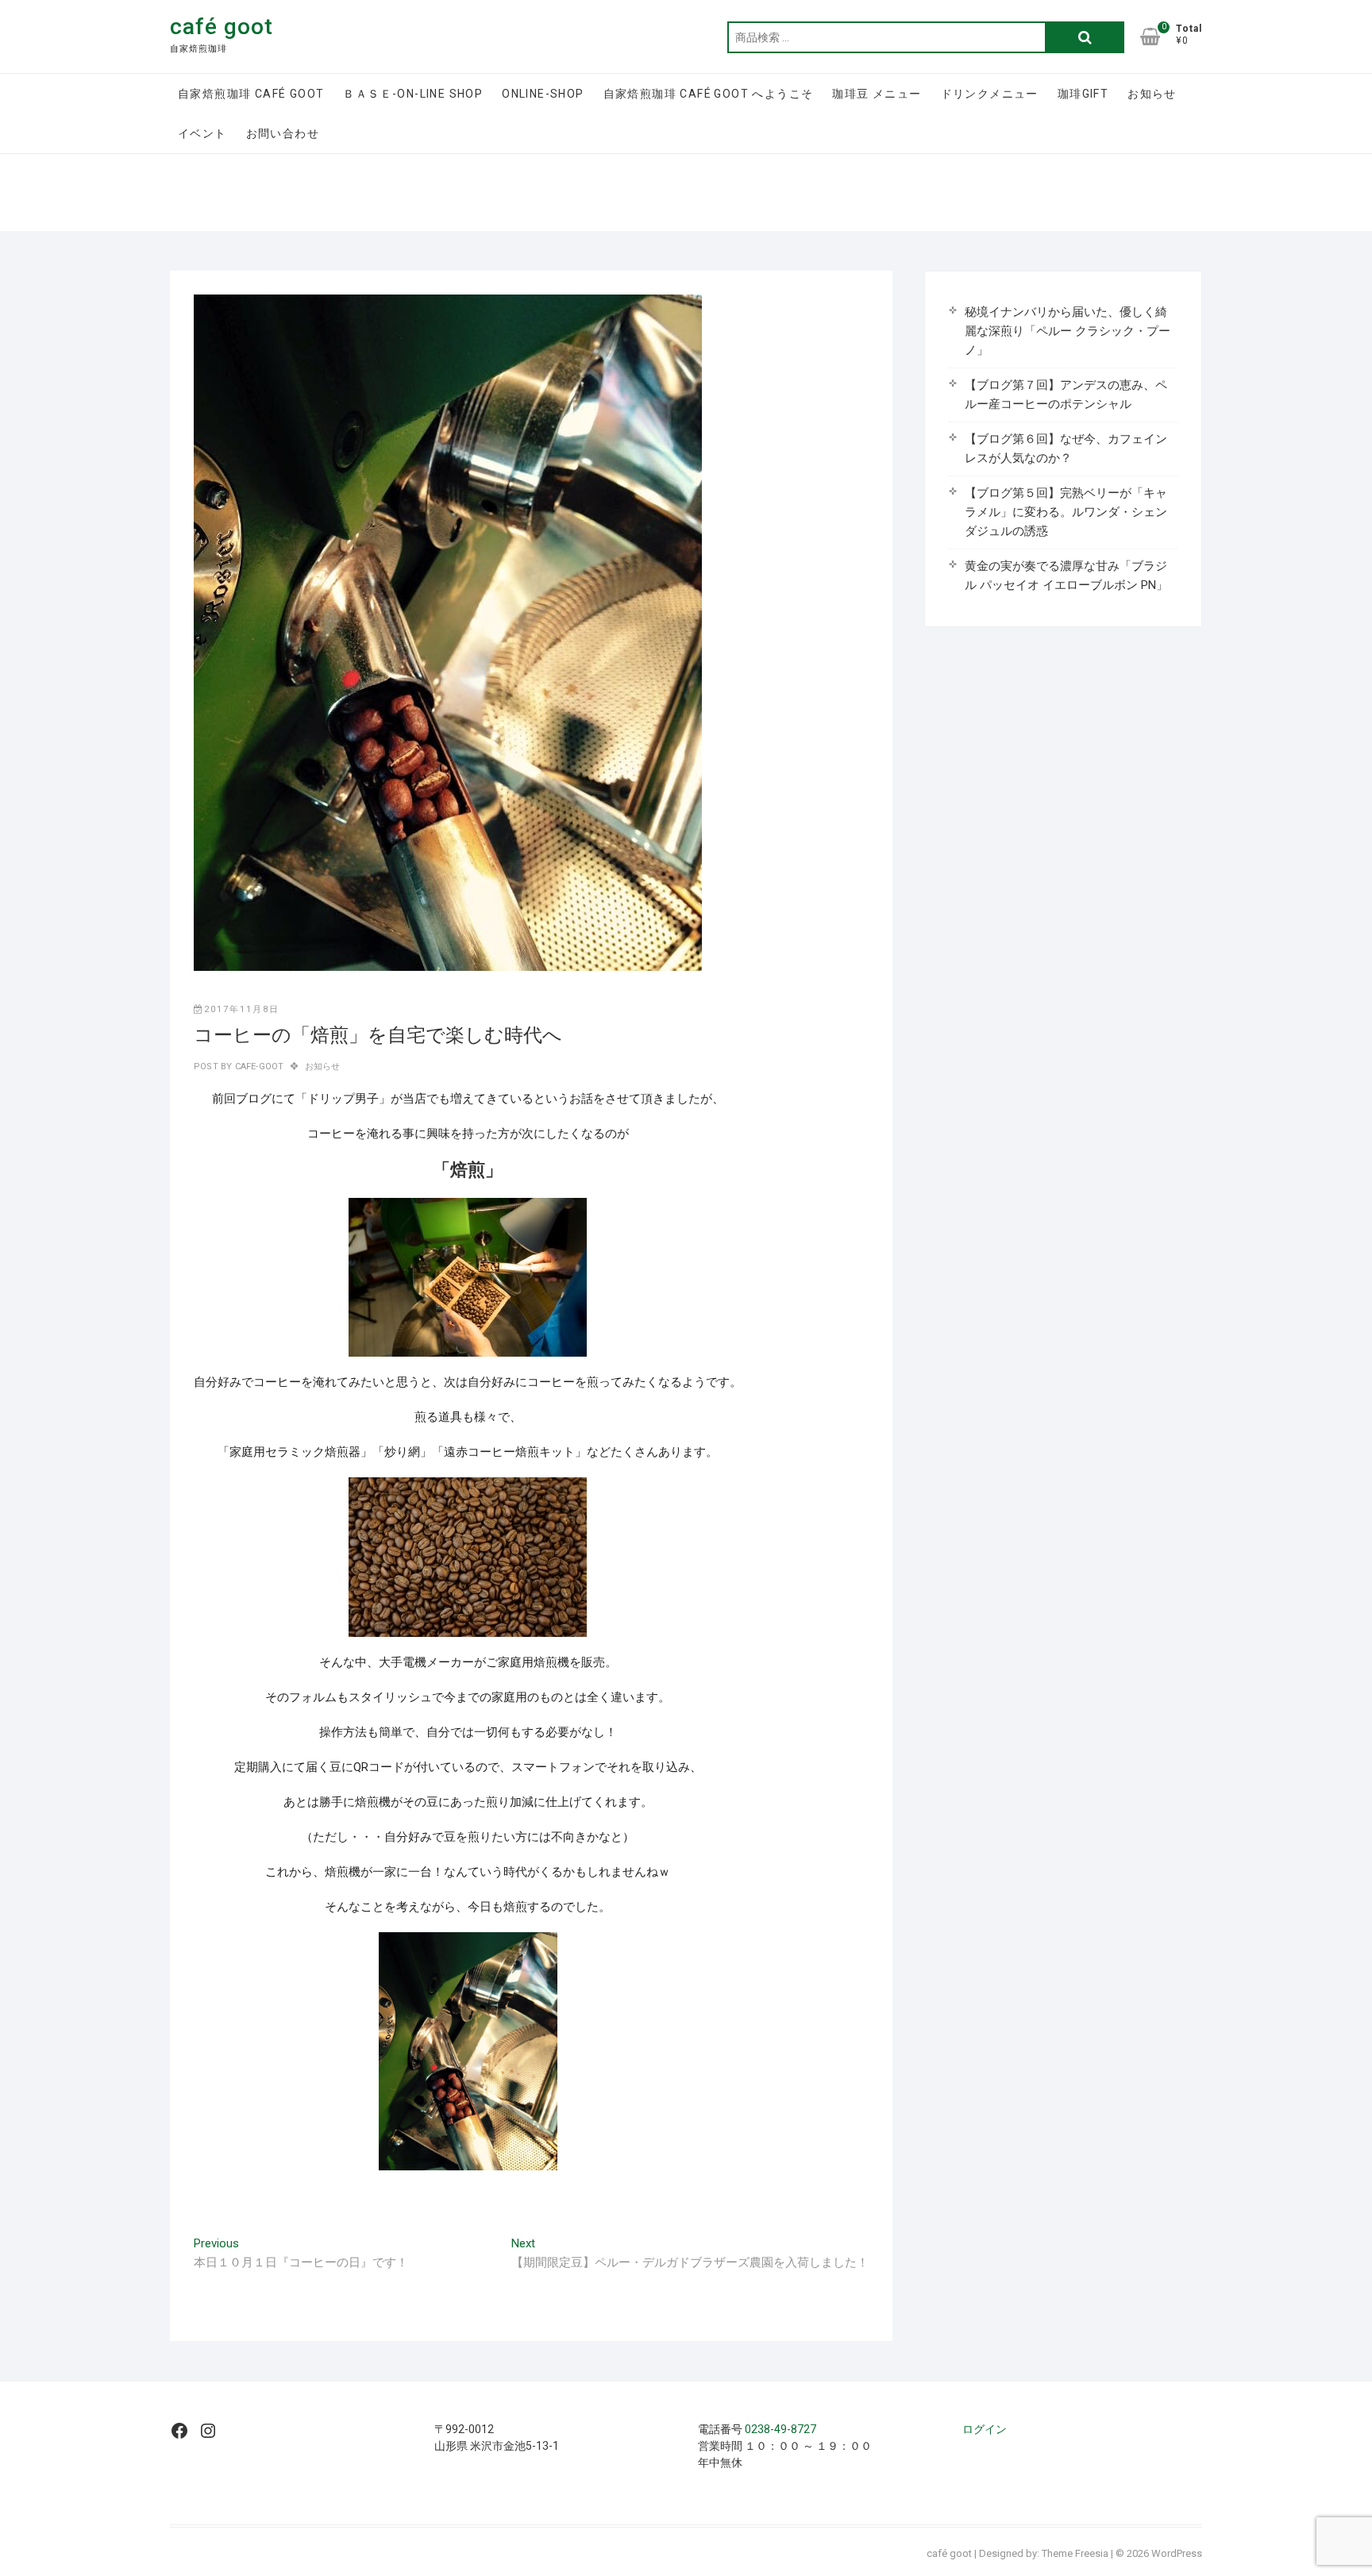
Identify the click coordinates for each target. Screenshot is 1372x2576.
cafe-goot (258, 1067)
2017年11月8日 (242, 1009)
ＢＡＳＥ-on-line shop (413, 94)
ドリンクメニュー (990, 94)
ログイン (985, 2429)
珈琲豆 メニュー (877, 94)
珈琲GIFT (1083, 94)
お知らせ (1152, 94)
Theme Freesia (1075, 2553)
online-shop (543, 94)
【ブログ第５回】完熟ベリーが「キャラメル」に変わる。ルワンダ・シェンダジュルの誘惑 (1066, 512)
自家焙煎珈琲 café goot (251, 94)
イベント (202, 133)
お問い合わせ (283, 133)
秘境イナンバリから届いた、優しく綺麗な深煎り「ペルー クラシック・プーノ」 (1068, 331)
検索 (1085, 37)
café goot (222, 27)
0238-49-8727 (780, 2429)
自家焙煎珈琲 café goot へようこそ (709, 94)
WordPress (1177, 2553)
